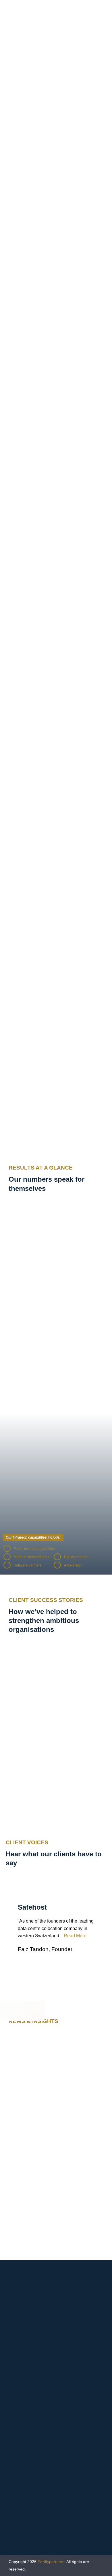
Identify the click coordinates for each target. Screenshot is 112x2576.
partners (51, 2562)
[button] (56, 678)
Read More (75, 1936)
